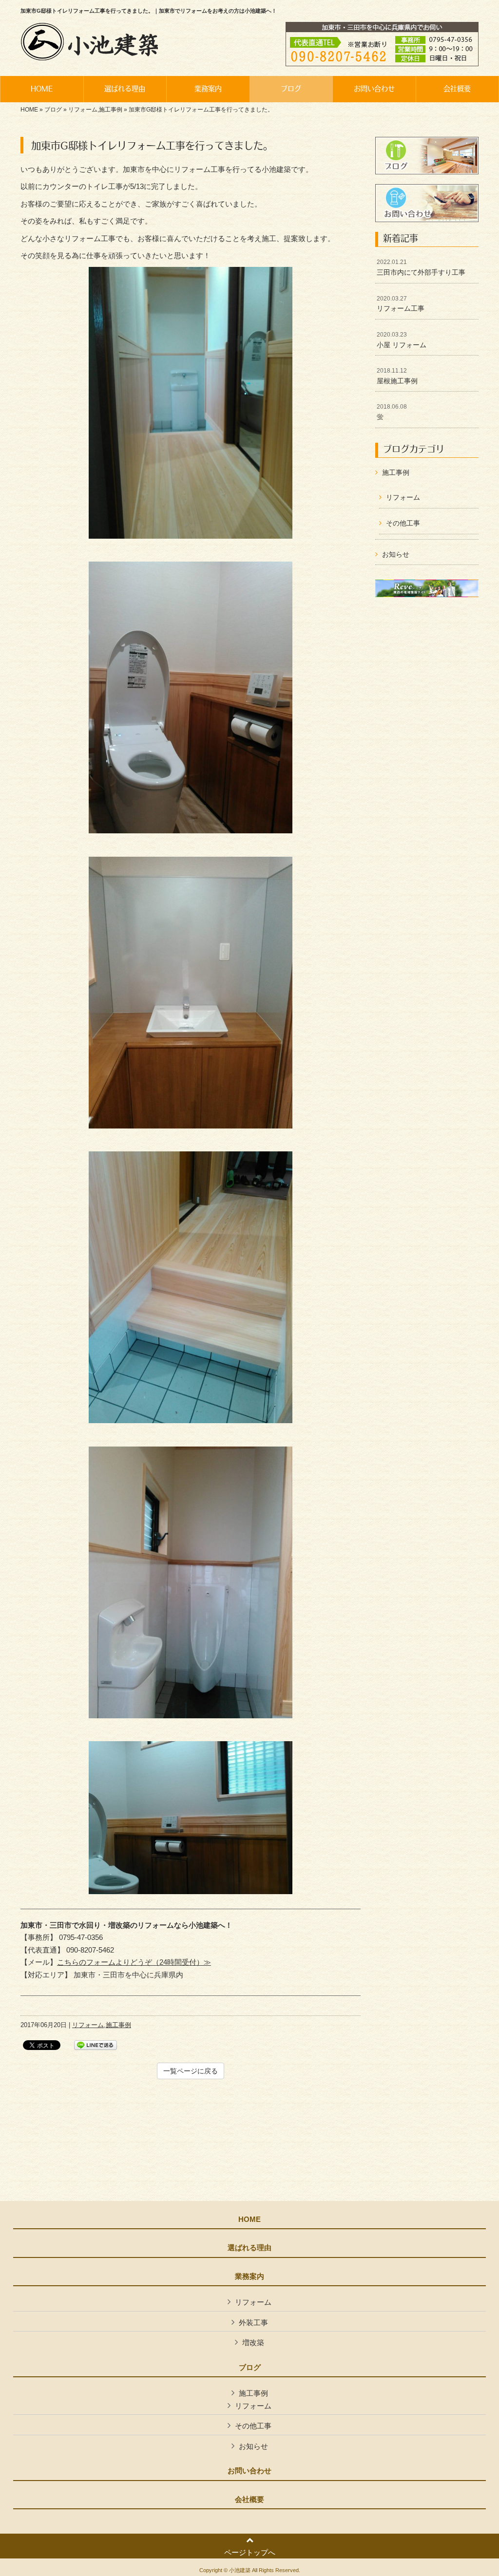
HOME (29, 110)
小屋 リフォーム (402, 340)
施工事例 (111, 110)
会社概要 (249, 2500)
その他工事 (403, 523)
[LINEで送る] (96, 2044)
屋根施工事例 (397, 376)
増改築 (253, 2342)
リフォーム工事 (401, 304)
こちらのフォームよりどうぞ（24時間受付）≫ (134, 1962)
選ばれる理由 (249, 2248)
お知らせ (396, 554)
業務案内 (249, 2276)
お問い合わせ (249, 2471)
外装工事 (253, 2322)
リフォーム (83, 110)
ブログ (53, 110)
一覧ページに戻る (191, 2071)
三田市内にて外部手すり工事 (421, 267)
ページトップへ (250, 2552)
